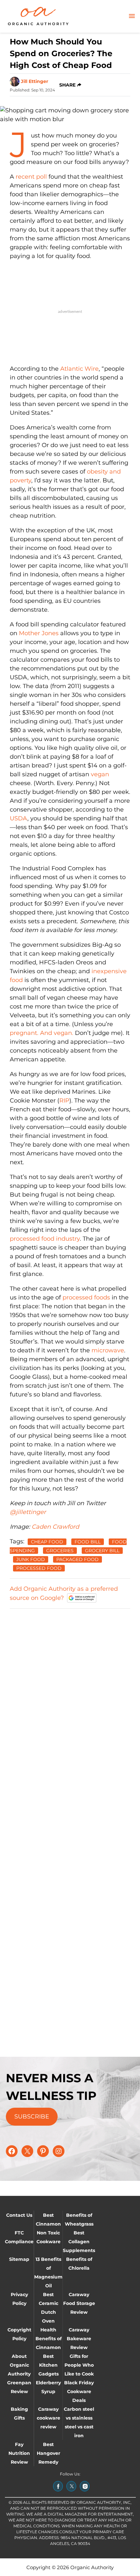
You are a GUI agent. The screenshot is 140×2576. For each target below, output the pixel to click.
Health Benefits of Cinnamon (49, 2339)
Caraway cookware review (49, 2418)
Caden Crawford (55, 1527)
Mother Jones (40, 633)
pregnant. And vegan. (42, 1033)
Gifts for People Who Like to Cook (79, 2365)
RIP (64, 1101)
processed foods (86, 1297)
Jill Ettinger (35, 81)
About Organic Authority (19, 2365)
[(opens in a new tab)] (58, 2486)
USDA (19, 818)
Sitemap (19, 2259)
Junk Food (31, 1559)
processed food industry (45, 1239)
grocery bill (102, 1551)
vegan (100, 774)
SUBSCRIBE (32, 2117)
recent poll (31, 177)
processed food (39, 1568)
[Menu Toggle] (132, 16)
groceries (60, 1551)
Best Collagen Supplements (79, 2242)
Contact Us (19, 2215)
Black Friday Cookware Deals (79, 2391)
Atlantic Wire (79, 369)
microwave (108, 1350)
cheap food (47, 1542)
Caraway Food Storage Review (79, 2303)
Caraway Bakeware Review (79, 2339)
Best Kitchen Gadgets (49, 2365)
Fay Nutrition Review (19, 2453)
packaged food (77, 1559)
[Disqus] (70, 1696)
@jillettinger (28, 1512)
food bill (88, 1542)
